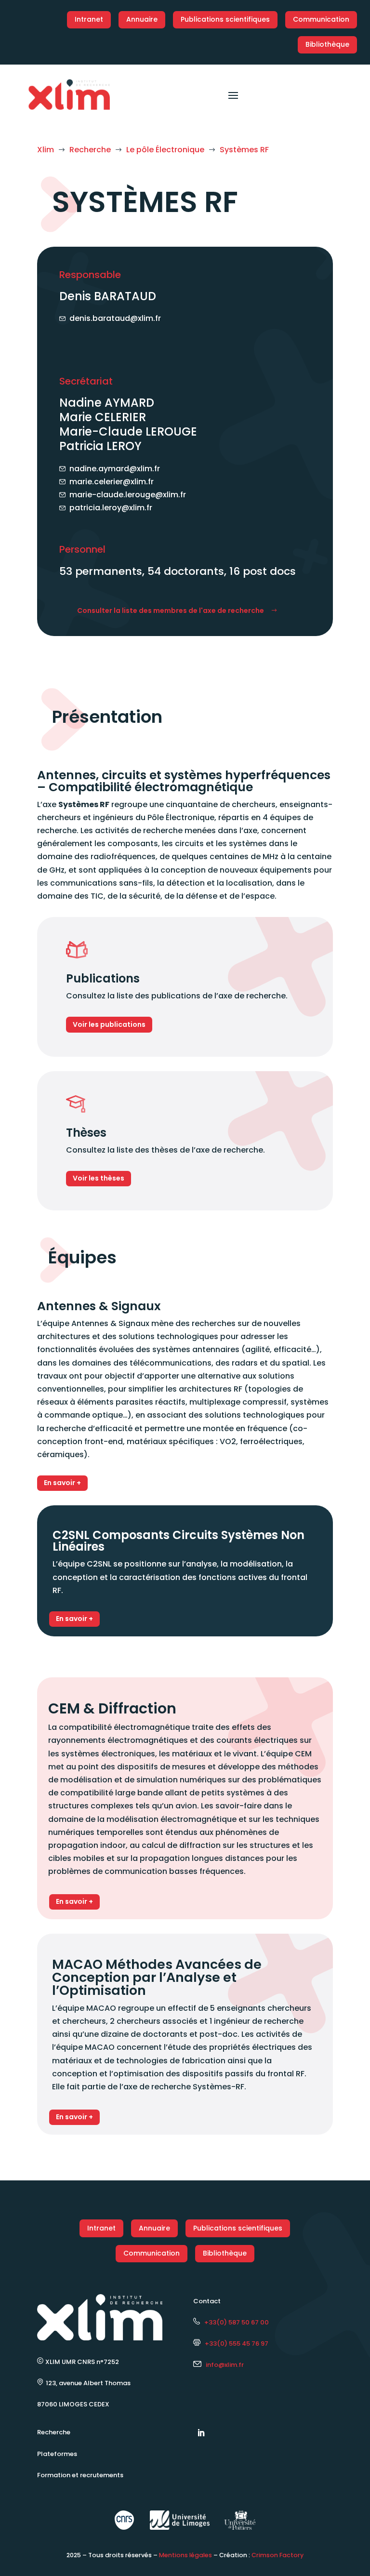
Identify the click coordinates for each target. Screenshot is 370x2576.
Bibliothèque (327, 44)
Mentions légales (185, 2555)
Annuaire (142, 19)
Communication (321, 19)
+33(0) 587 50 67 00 (234, 2322)
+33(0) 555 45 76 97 (234, 2344)
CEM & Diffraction (112, 1708)
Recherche (54, 2432)
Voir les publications (109, 1024)
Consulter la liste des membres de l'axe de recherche (171, 611)
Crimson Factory (277, 2555)
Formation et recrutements (80, 2475)
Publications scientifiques (225, 19)
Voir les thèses (99, 1178)
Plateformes (57, 2454)
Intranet (89, 19)
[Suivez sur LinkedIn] (201, 2433)
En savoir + (62, 1483)
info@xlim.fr (225, 2365)
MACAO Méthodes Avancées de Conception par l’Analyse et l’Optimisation (157, 1977)
